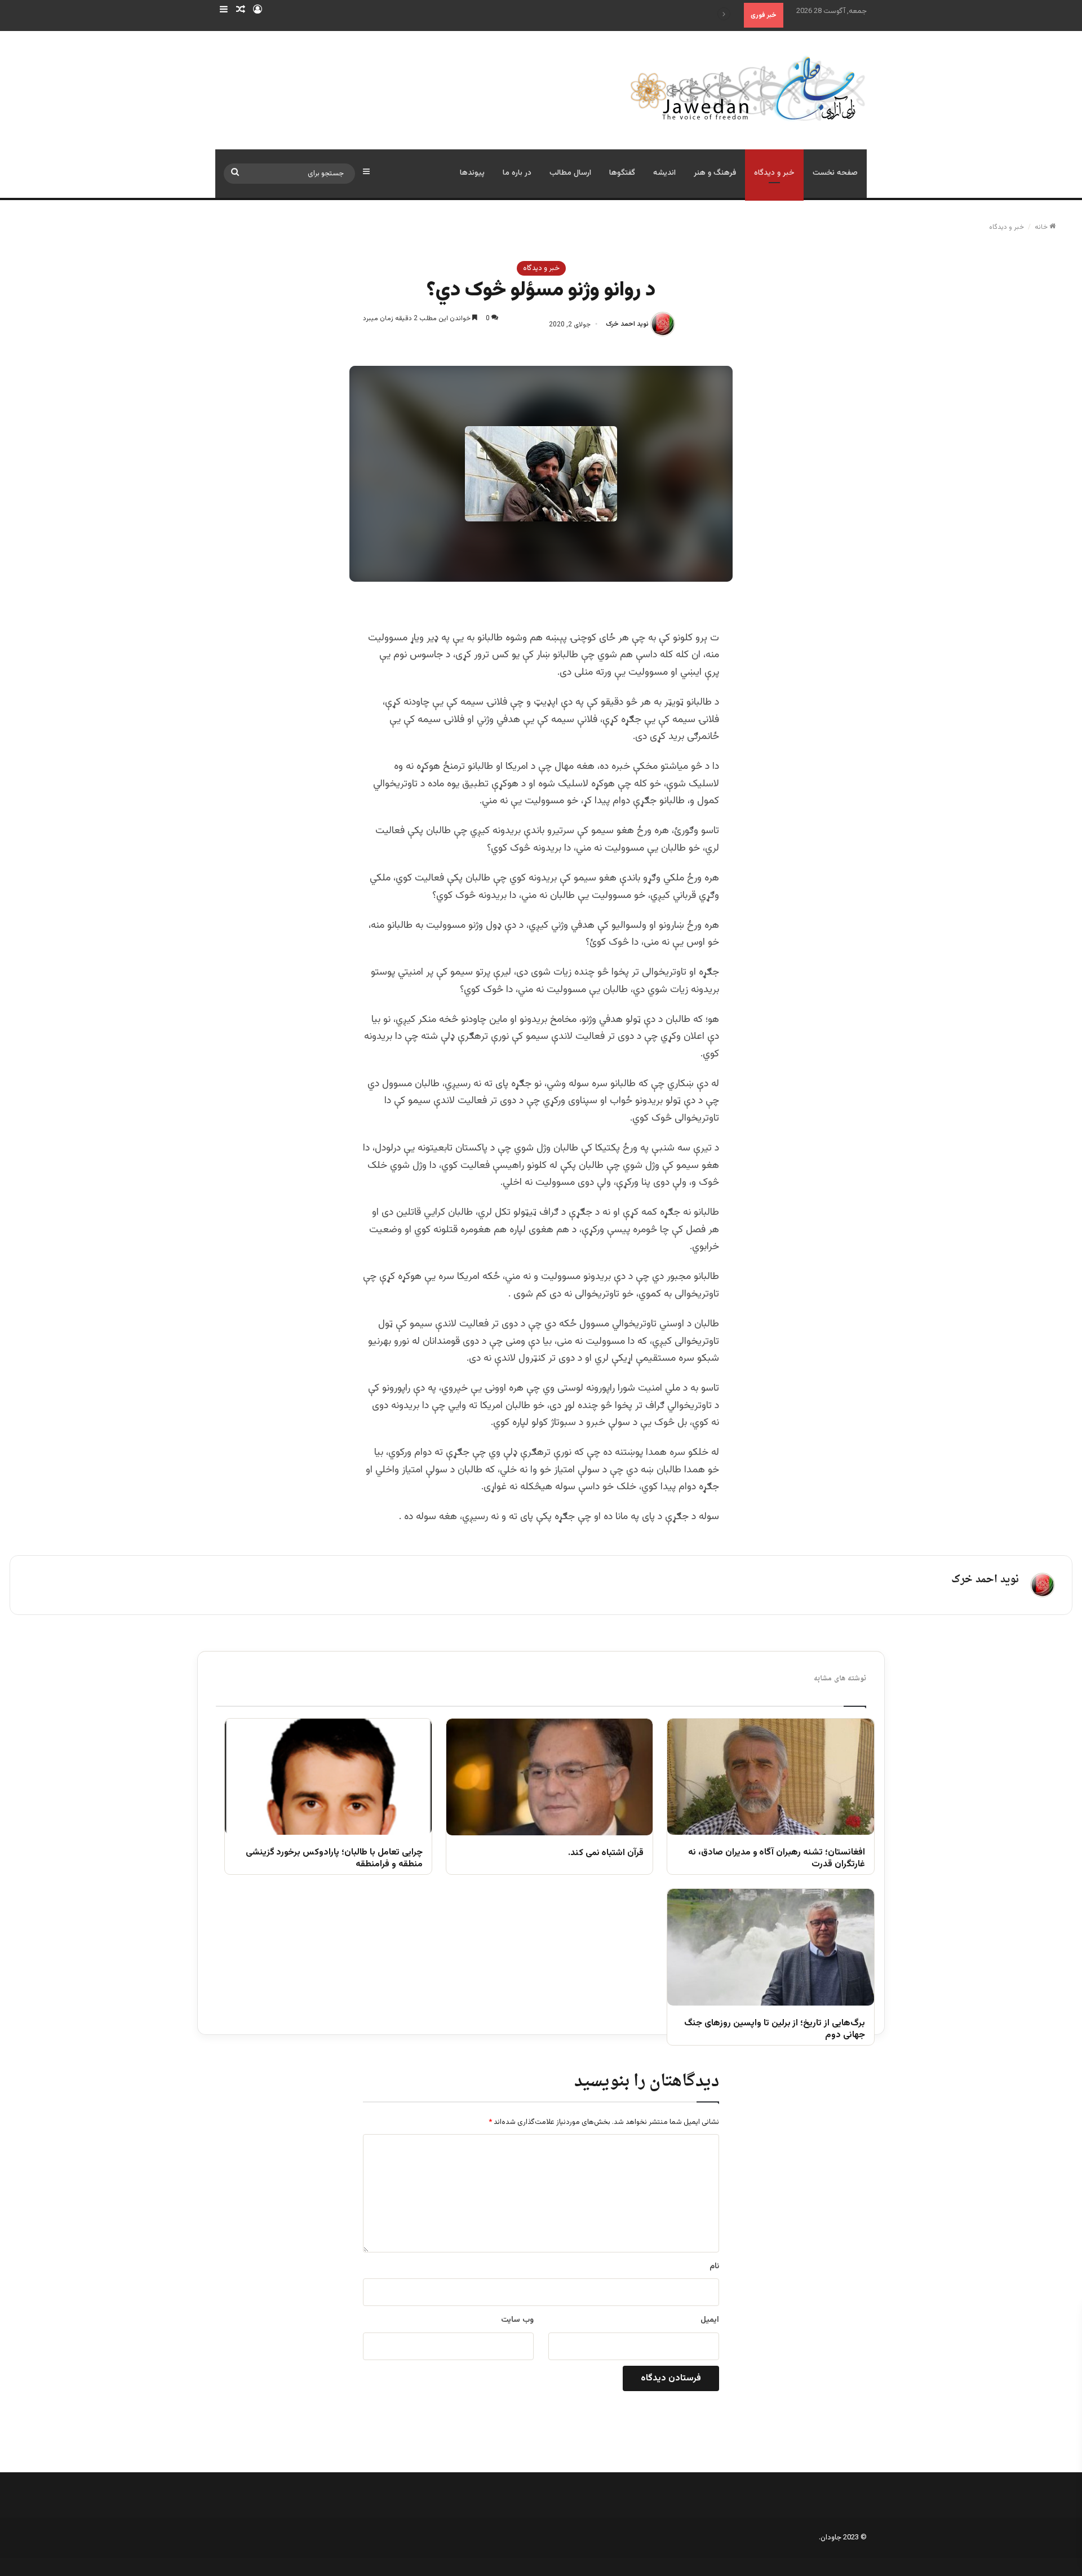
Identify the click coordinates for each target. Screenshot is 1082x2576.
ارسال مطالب (570, 173)
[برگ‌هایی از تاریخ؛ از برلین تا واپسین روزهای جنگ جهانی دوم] (771, 1947)
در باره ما (517, 173)
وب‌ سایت (517, 2320)
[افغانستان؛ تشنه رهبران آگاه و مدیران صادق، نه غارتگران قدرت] (771, 1777)
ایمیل (710, 2320)
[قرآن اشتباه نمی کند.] (550, 1777)
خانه (1042, 227)
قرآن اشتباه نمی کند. (606, 1854)
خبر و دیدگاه (774, 173)
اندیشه (664, 173)
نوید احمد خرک (627, 325)
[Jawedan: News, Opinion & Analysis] (748, 88)
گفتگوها (622, 173)
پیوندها (472, 173)
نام (714, 2267)
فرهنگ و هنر (715, 173)
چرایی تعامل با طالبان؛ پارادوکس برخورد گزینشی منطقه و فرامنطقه (334, 1859)
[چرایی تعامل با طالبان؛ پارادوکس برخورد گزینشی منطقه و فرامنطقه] (328, 1777)
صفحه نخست (835, 173)
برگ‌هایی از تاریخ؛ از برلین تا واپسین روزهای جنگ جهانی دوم (775, 2030)
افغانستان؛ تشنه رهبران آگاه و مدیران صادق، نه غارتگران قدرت (777, 1859)
